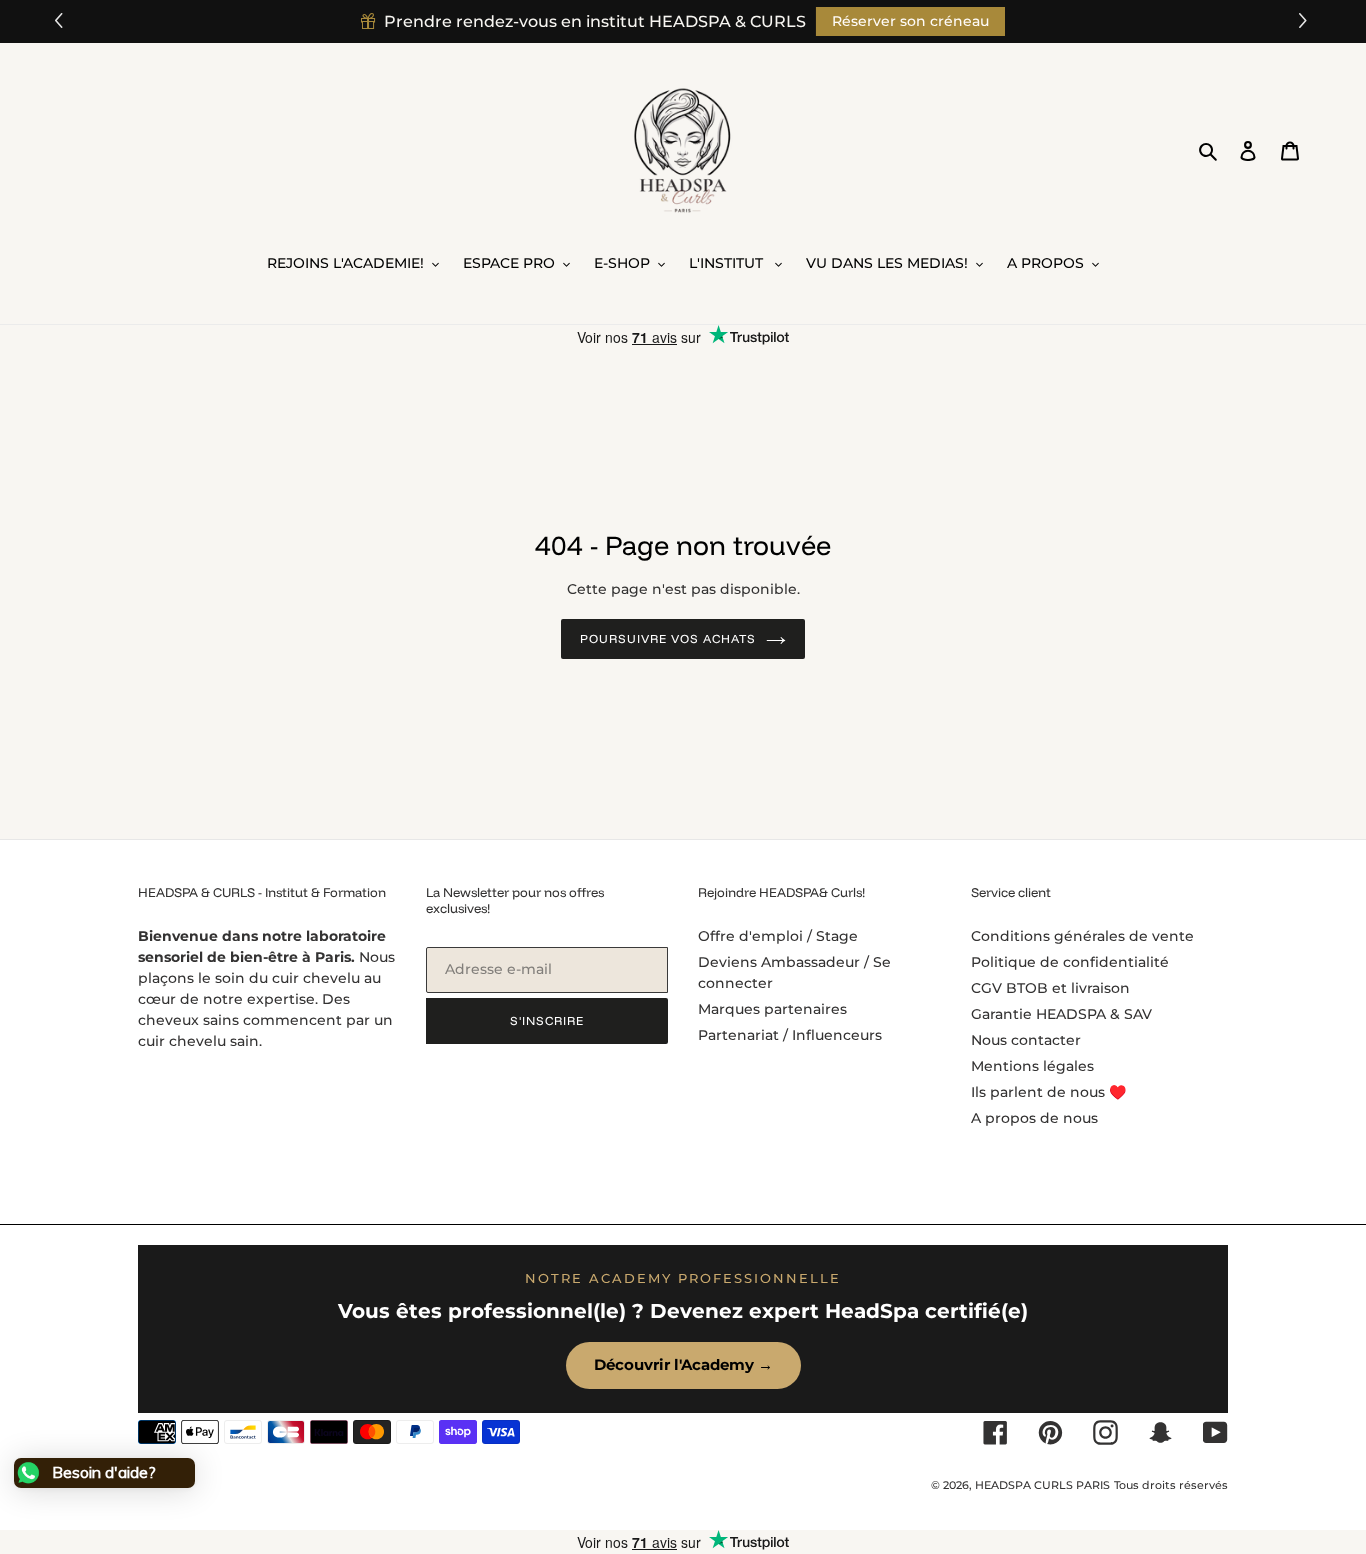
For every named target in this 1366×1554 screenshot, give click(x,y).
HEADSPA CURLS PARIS (1042, 1485)
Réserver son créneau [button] (910, 21)
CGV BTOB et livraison (1050, 988)
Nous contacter (1026, 1040)
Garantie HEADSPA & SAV (1061, 1014)
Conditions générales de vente (1082, 936)
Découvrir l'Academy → (683, 1364)
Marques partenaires (772, 1009)
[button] (1305, 21)
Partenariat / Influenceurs (790, 1035)
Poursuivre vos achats (667, 638)
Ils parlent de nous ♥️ (1048, 1092)
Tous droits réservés (1171, 1485)
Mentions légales (1032, 1066)
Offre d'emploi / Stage (778, 936)
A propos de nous (1034, 1118)
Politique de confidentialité (1070, 962)
